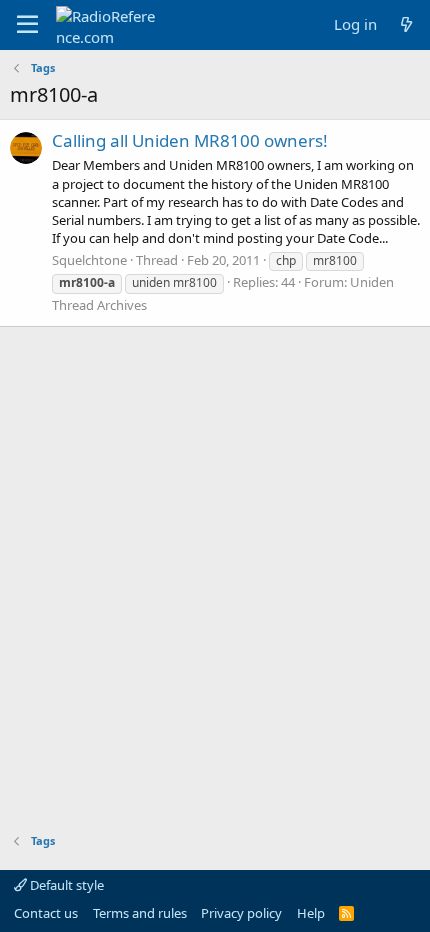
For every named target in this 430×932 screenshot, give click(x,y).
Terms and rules (140, 913)
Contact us (46, 913)
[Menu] (27, 25)
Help (311, 913)
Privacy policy (241, 913)
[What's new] (406, 24)
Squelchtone (89, 260)
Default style (65, 885)
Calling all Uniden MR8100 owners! (190, 140)
